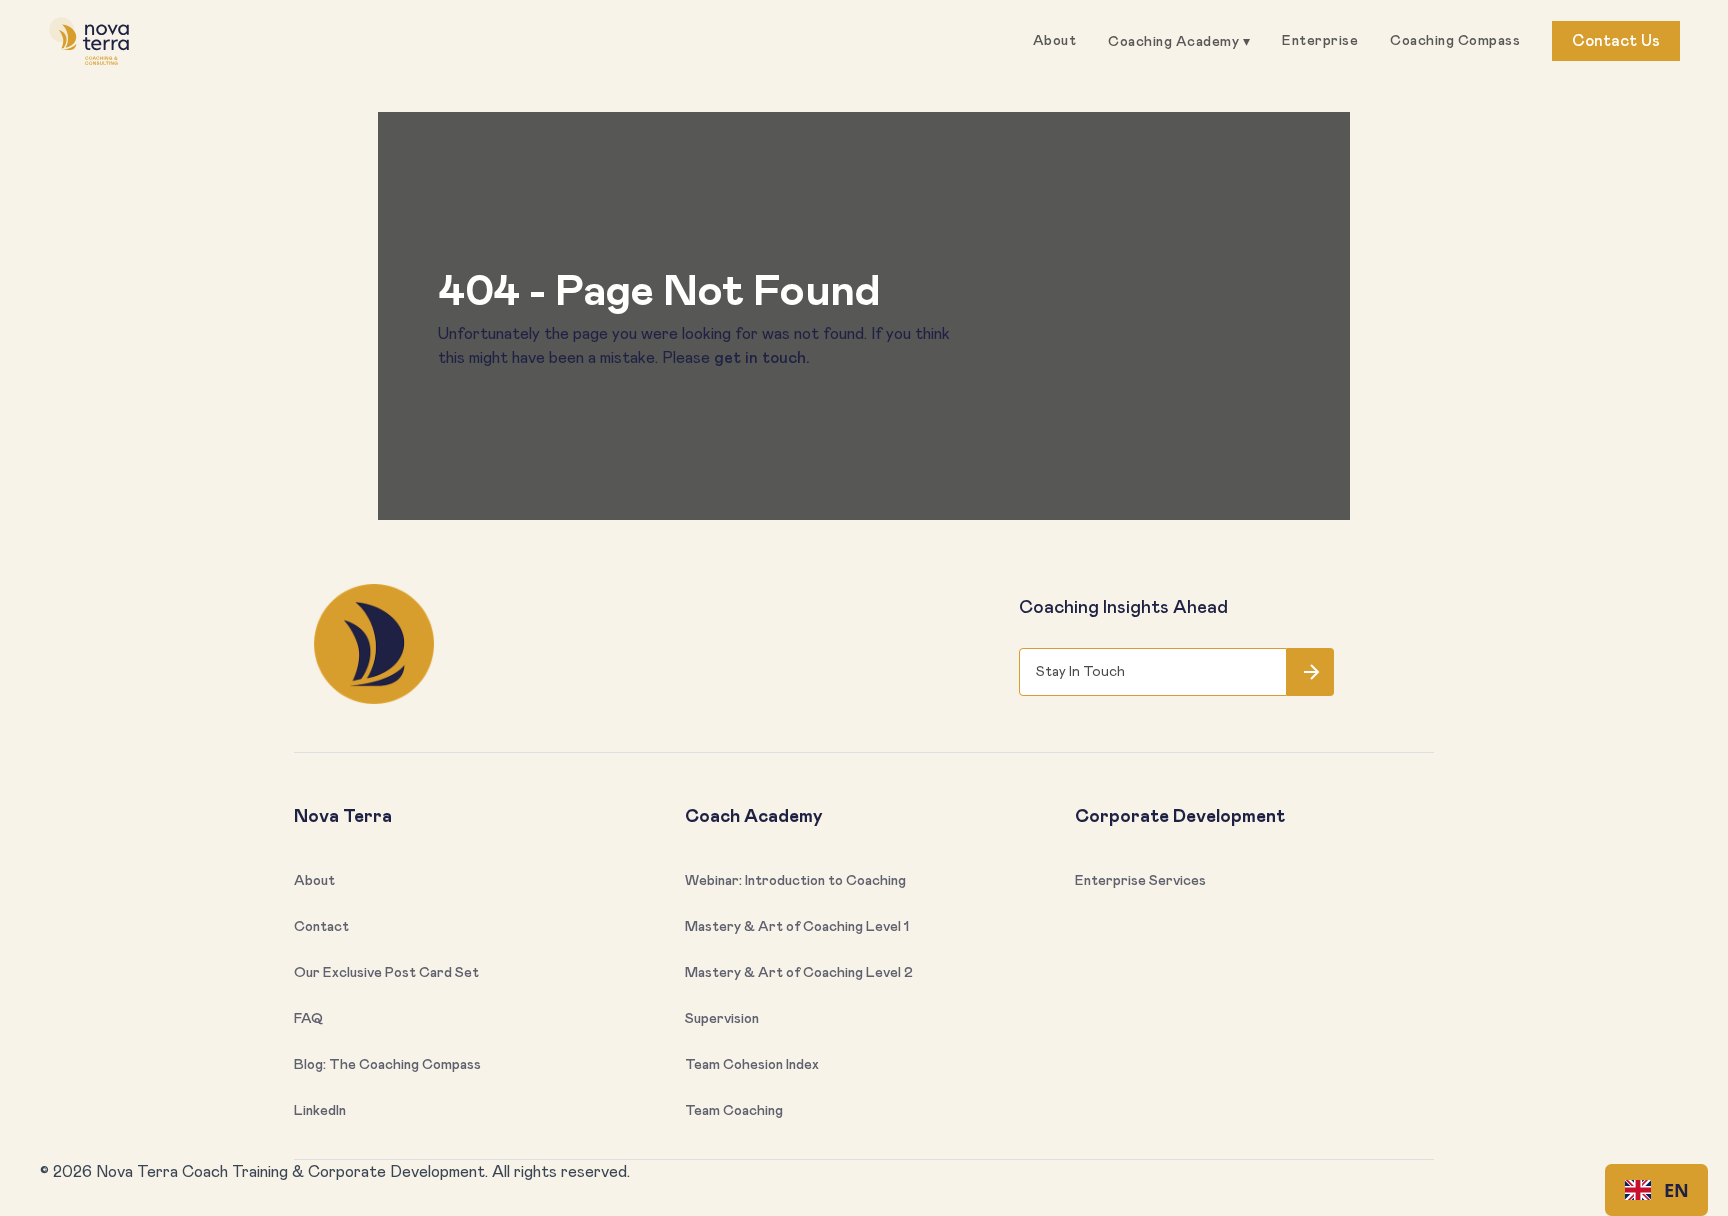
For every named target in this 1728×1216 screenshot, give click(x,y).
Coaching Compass (1455, 41)
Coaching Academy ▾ (1179, 42)
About (1055, 41)
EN (1676, 1190)
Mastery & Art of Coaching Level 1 (797, 927)
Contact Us (1616, 41)
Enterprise (1320, 41)
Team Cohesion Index (752, 1065)
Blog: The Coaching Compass (387, 1065)
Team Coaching (734, 1111)
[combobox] (1656, 1190)
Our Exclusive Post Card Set (386, 973)
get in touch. (762, 358)
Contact (321, 927)
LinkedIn (320, 1111)
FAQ (308, 1019)
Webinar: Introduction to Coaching (795, 881)
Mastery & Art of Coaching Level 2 (799, 973)
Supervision (722, 1019)
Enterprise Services (1140, 881)
